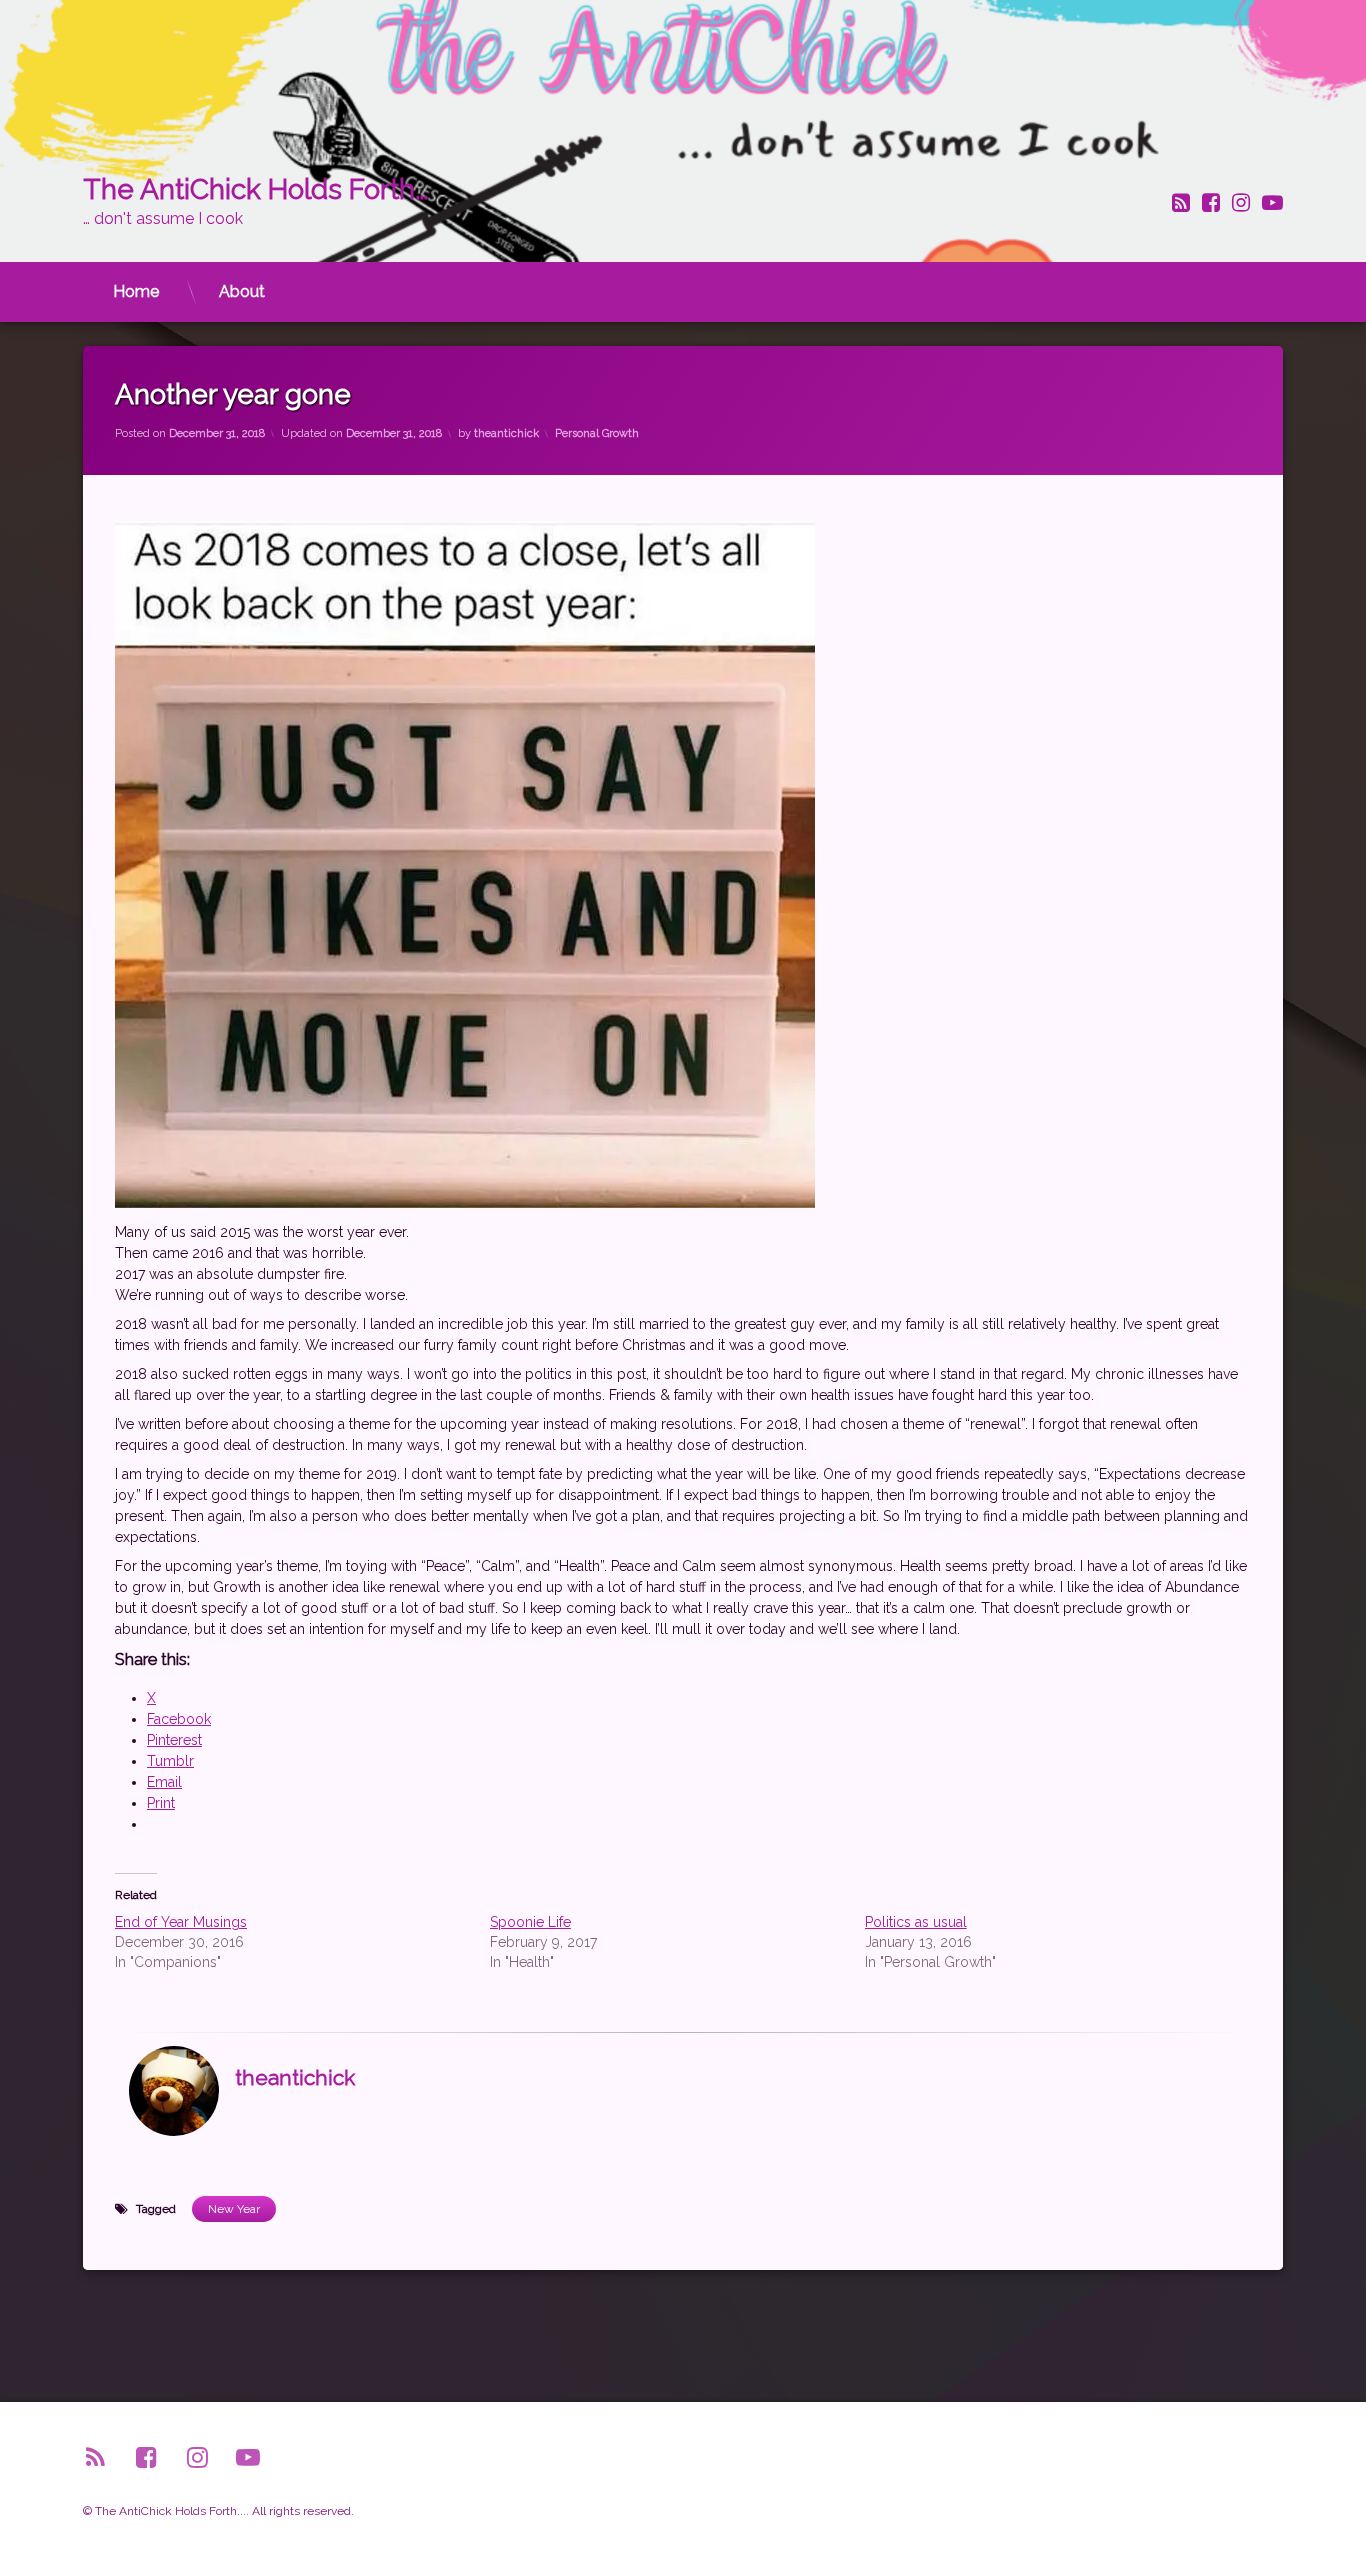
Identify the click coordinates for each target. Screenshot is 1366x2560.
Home (136, 291)
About (242, 291)
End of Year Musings (181, 1922)
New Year (234, 2209)
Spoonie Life (530, 1922)
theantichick (506, 433)
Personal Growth (597, 433)
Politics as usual (916, 1922)
